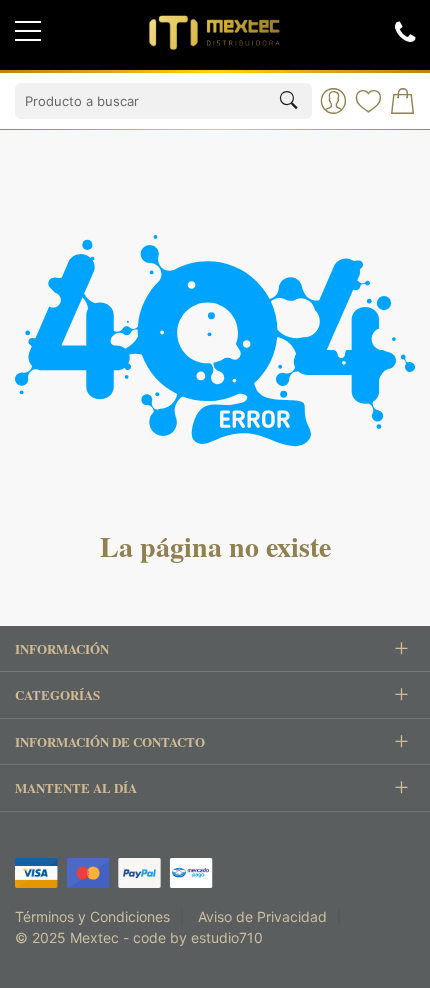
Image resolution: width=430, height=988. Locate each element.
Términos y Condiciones (92, 916)
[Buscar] (288, 101)
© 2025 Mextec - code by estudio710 (139, 937)
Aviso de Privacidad (262, 916)
